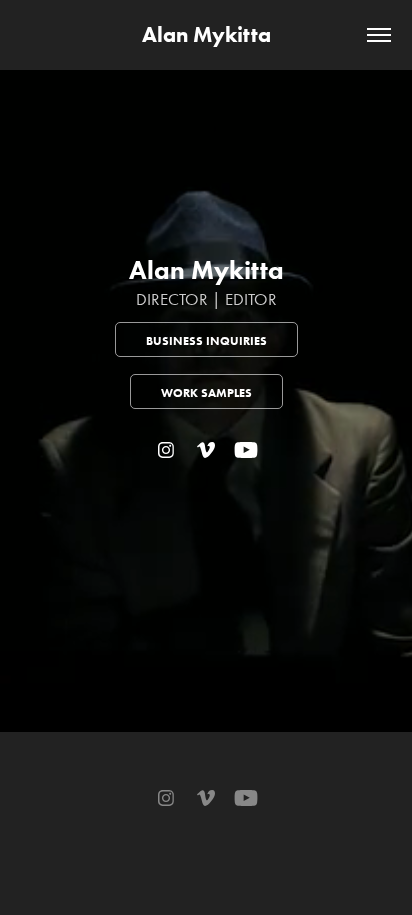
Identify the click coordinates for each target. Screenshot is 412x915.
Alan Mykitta (206, 34)
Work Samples (206, 392)
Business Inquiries (206, 340)
